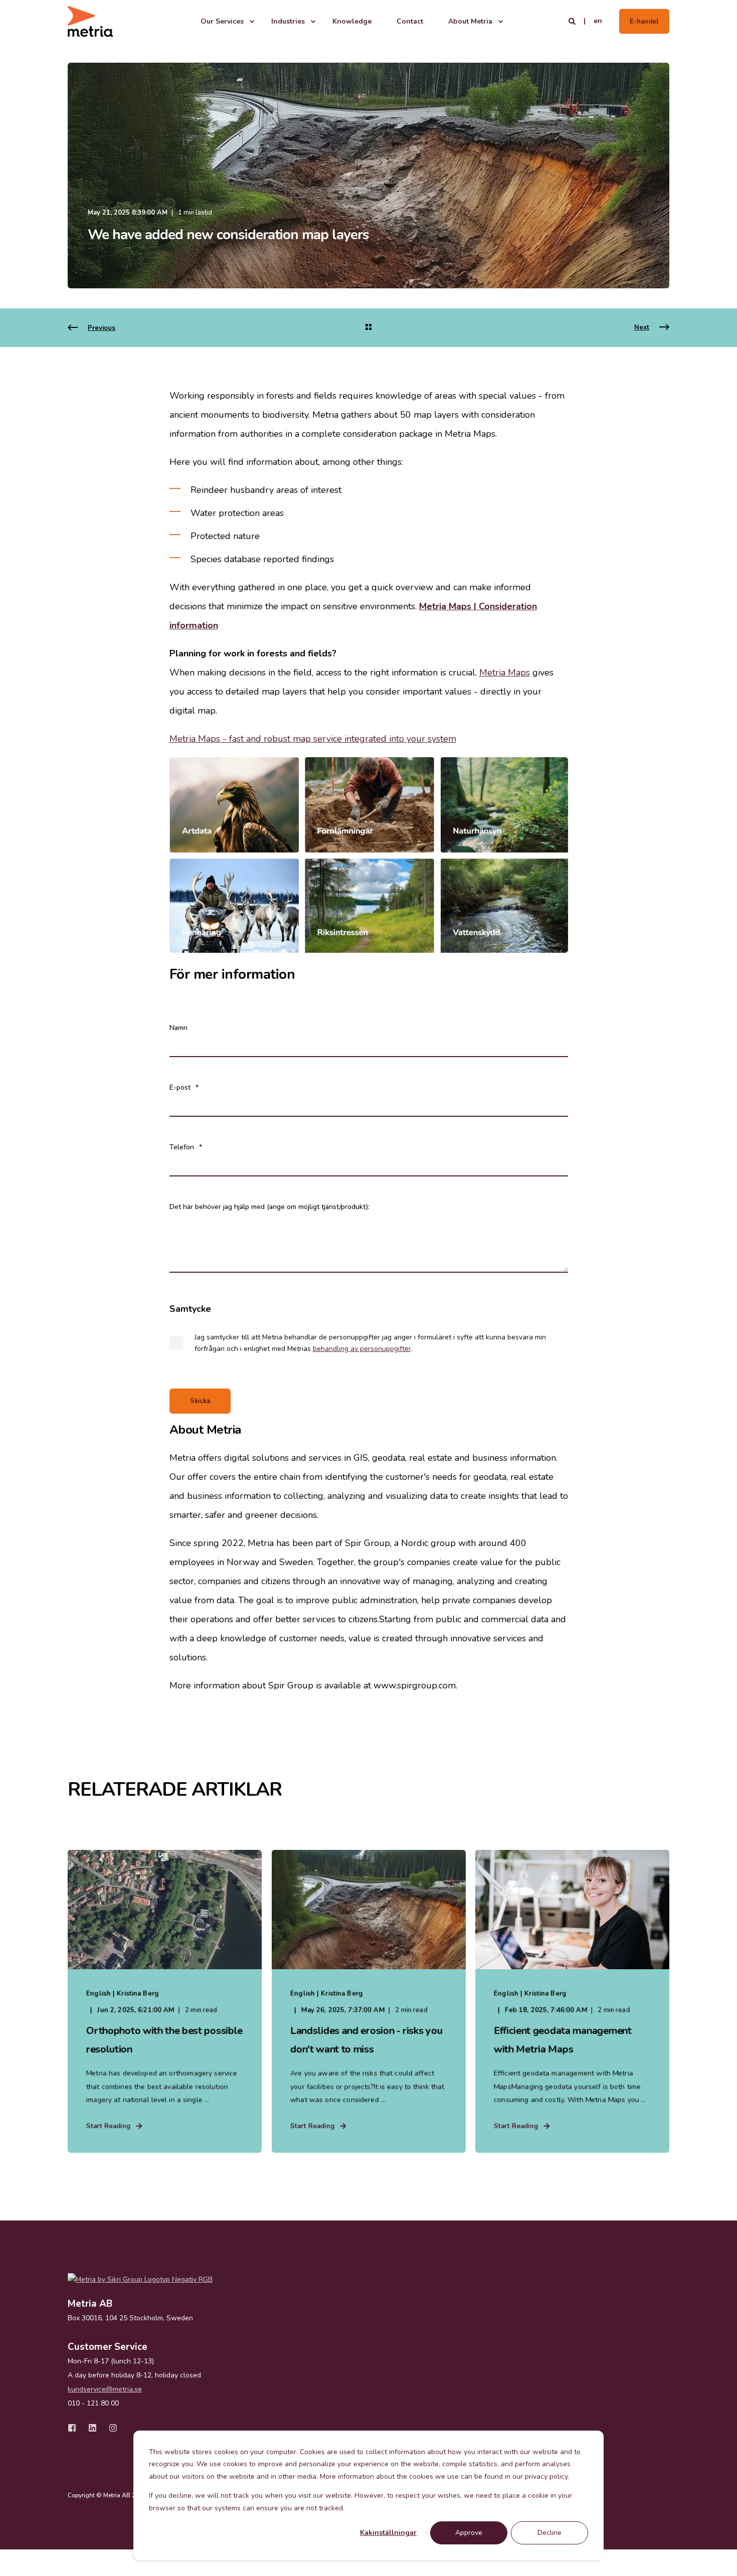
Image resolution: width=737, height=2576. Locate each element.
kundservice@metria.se (105, 2389)
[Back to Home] (90, 21)
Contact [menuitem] (410, 21)
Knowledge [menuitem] (352, 21)
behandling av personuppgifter (362, 1349)
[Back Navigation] (368, 328)
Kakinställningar (388, 2533)
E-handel (644, 21)
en (598, 21)
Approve (469, 2533)
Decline (549, 2533)
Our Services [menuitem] (222, 21)
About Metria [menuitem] (470, 21)
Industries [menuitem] (288, 21)
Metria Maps (505, 672)
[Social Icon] (75, 2428)
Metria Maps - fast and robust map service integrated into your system (313, 739)
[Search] (573, 21)
